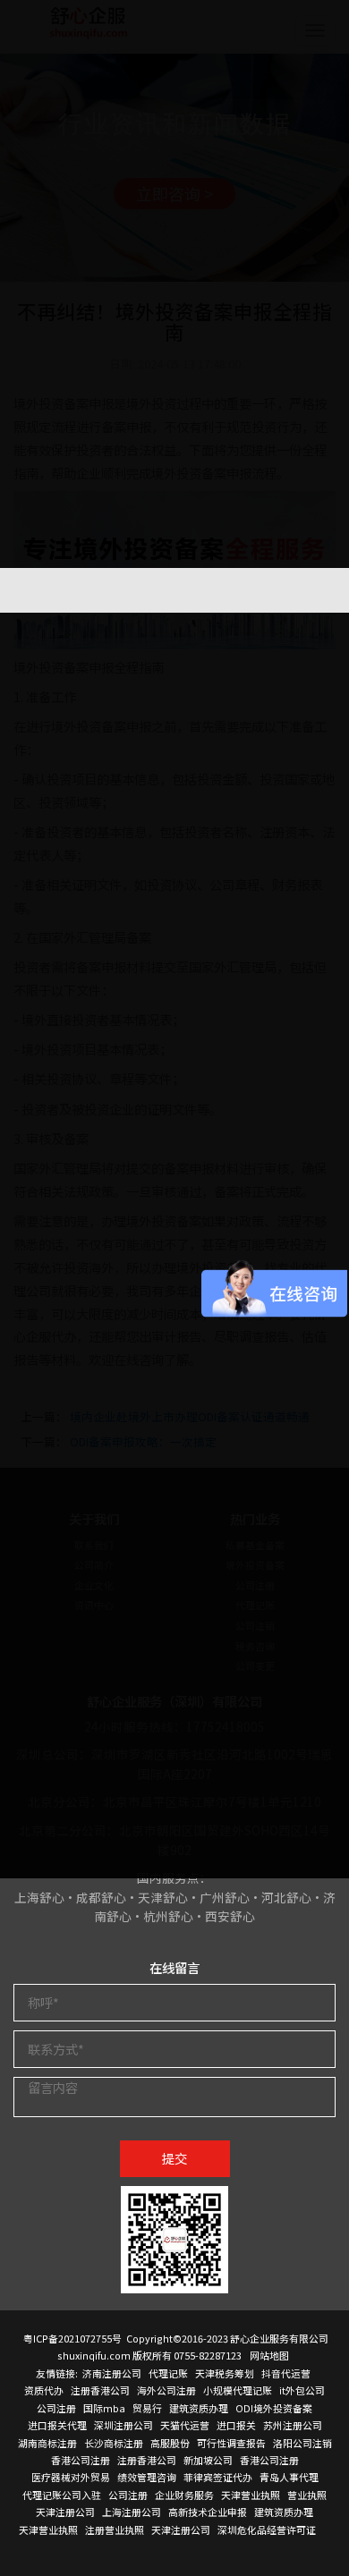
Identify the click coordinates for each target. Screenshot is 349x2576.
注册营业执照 (115, 2529)
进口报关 (236, 2425)
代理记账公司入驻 (62, 2495)
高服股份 (170, 2443)
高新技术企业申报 (208, 2512)
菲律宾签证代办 (218, 2477)
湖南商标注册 (47, 2443)
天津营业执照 (251, 2495)
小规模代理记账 (238, 2390)
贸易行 (147, 2408)
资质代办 (44, 2390)
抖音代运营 (286, 2373)
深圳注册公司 (123, 2425)
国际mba (104, 2408)
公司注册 (56, 2408)
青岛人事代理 (289, 2477)
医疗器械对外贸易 (71, 2477)
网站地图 (269, 2355)
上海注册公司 (132, 2512)
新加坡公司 (208, 2460)
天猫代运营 (185, 2425)
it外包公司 (302, 2390)
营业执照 (307, 2495)
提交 (174, 2158)
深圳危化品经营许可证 (267, 2529)
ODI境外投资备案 (274, 2408)
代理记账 (168, 2373)
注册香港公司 (100, 2390)
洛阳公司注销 (302, 2443)
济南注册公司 (112, 2373)
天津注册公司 (65, 2512)
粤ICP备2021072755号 (72, 2338)
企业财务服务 (184, 2495)
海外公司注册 (166, 2390)
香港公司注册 (81, 2460)
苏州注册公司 (293, 2425)
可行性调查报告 (231, 2443)
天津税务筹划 (225, 2373)
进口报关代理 (57, 2425)
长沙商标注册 (114, 2443)
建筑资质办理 (199, 2408)
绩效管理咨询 (147, 2477)
